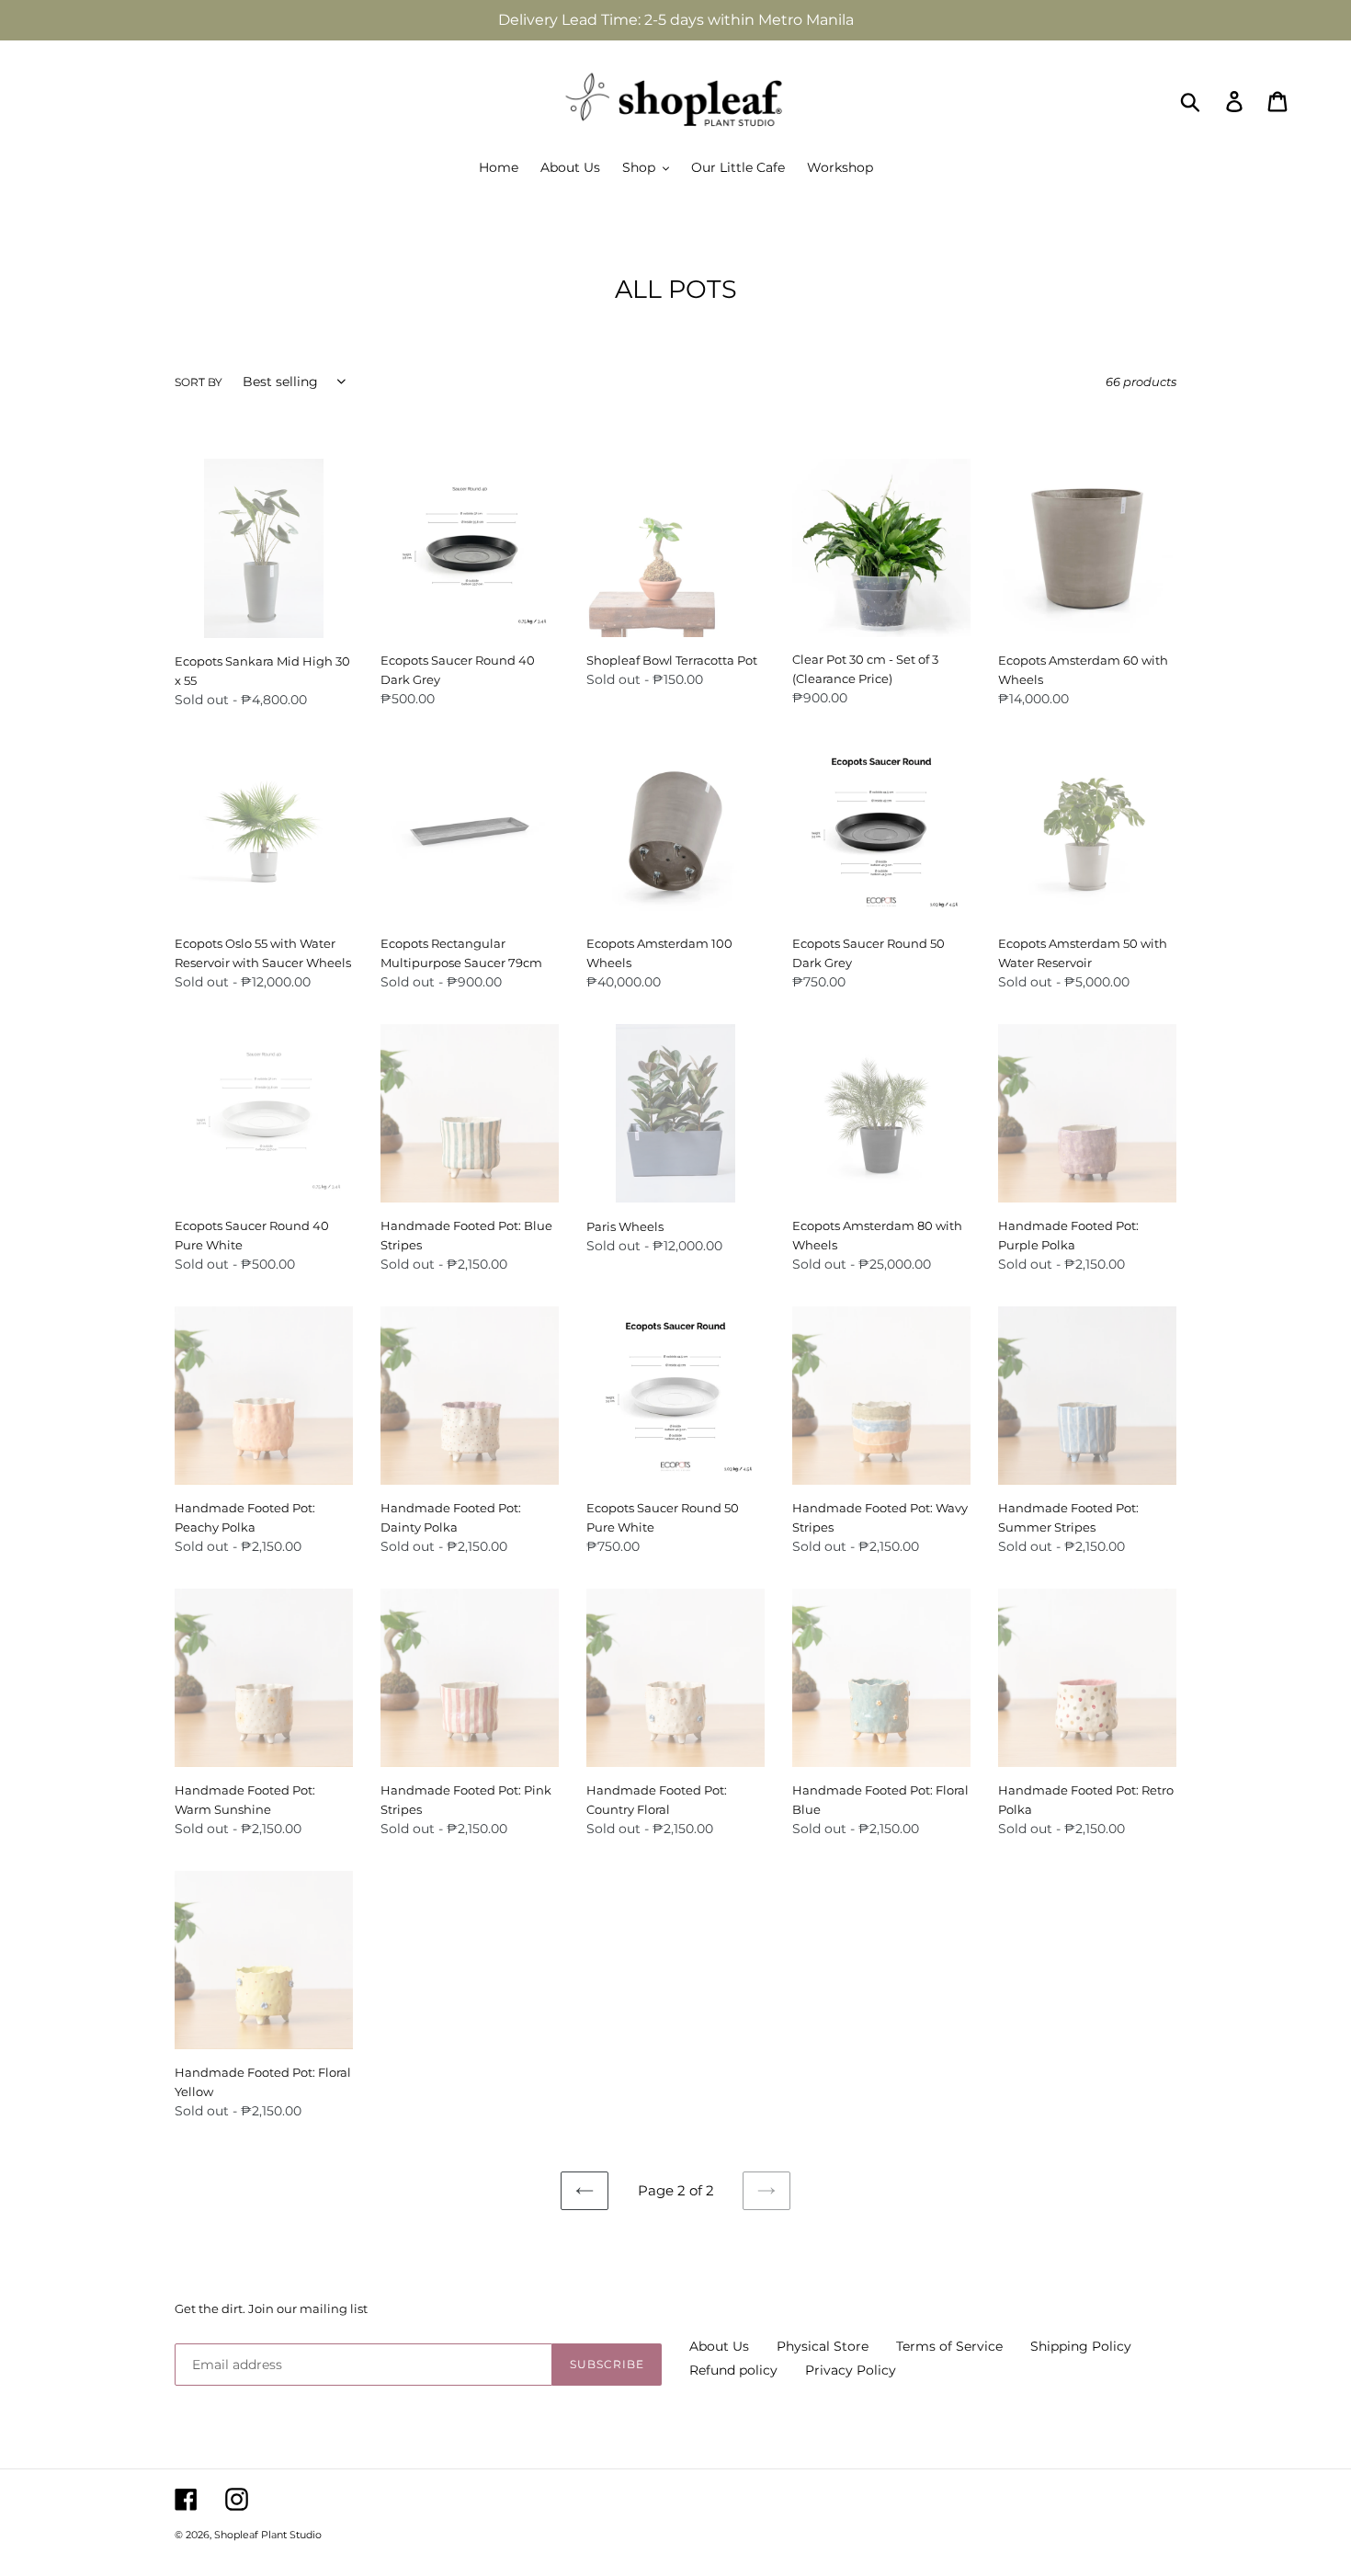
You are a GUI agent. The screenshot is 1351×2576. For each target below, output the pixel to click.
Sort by (199, 382)
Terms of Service (949, 2346)
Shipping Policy (1081, 2346)
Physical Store (823, 2346)
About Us (719, 2346)
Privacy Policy (851, 2370)
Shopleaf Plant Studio (268, 2535)
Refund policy (733, 2370)
